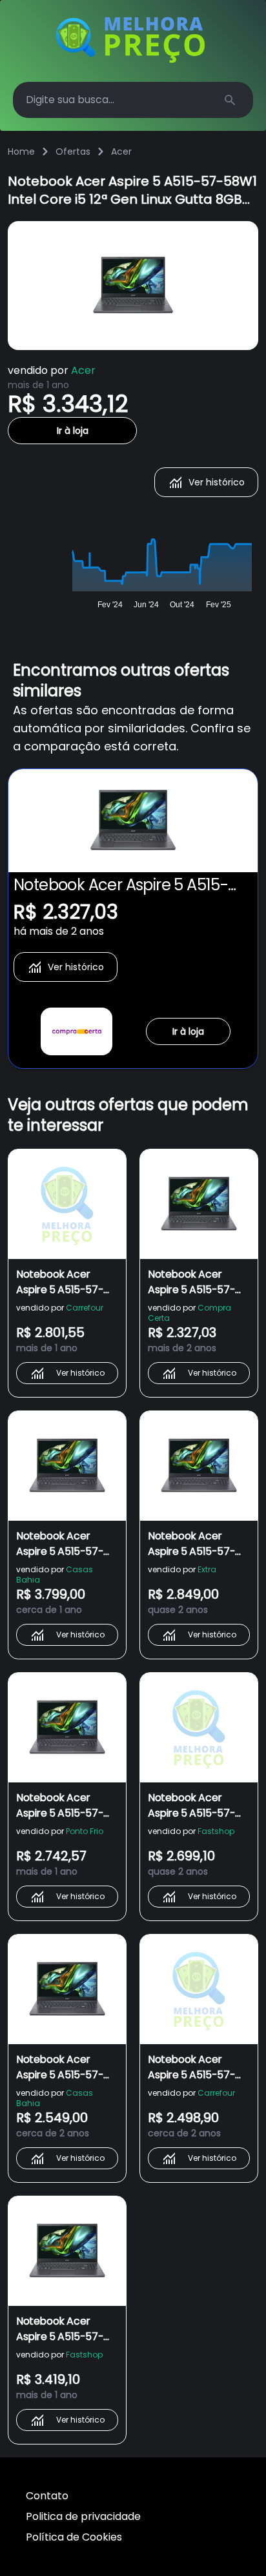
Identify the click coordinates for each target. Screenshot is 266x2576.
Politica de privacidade (83, 2516)
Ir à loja (73, 431)
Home (21, 151)
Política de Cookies (74, 2537)
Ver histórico (217, 482)
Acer (121, 151)
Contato (47, 2496)
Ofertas (73, 151)
